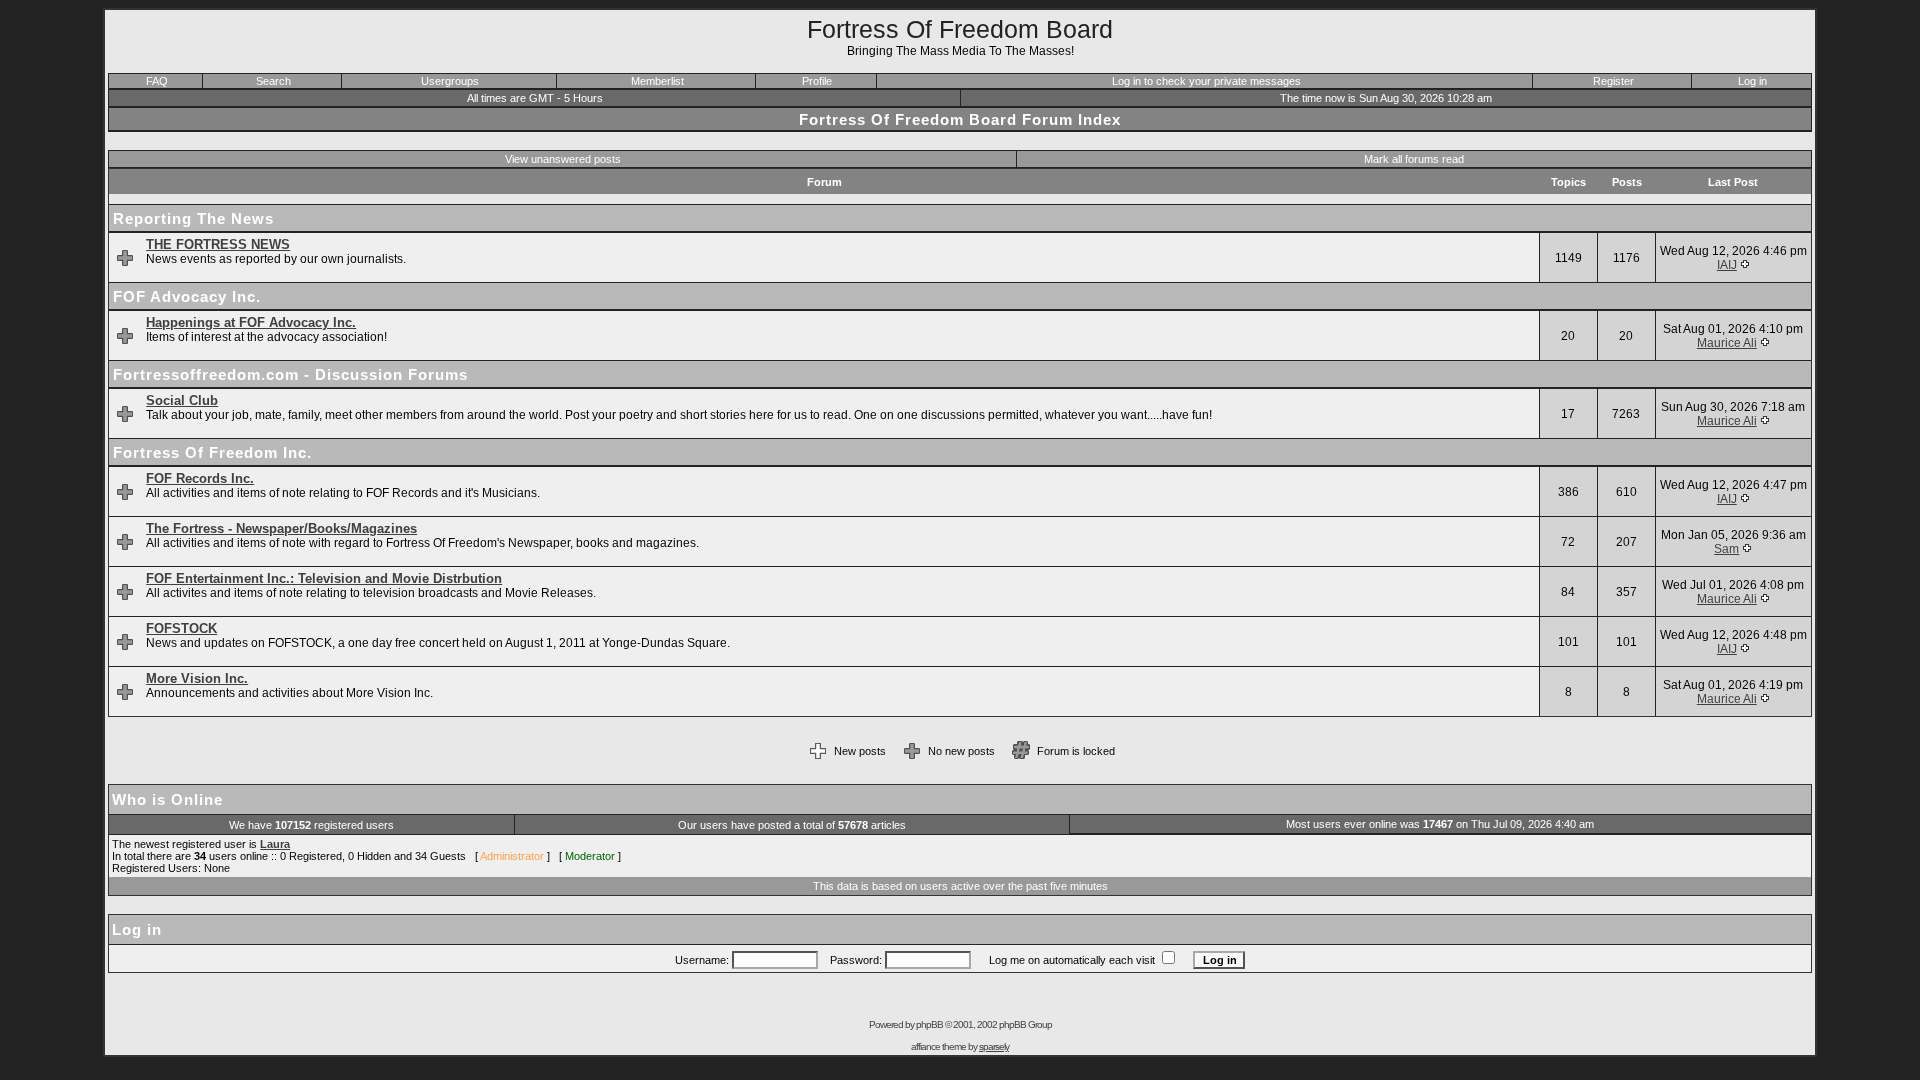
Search (273, 81)
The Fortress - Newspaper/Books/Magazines (281, 528)
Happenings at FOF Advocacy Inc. (251, 322)
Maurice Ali (1727, 343)
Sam (1726, 549)
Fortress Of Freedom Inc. (212, 452)
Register (1613, 81)
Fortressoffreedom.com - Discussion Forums (290, 374)
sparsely (994, 1046)
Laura (275, 844)
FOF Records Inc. (200, 478)
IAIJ (1727, 265)
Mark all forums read (1414, 159)
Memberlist (657, 81)
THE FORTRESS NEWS (218, 244)
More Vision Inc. (197, 678)
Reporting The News (193, 218)
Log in (1752, 81)
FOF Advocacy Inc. (187, 296)
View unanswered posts (563, 159)
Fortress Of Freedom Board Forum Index (960, 119)
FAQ (157, 81)
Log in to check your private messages (1206, 81)
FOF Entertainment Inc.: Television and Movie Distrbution (324, 578)
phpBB (929, 1024)
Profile (817, 81)
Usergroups (450, 81)
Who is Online (167, 799)
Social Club (182, 400)
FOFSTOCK (181, 628)
